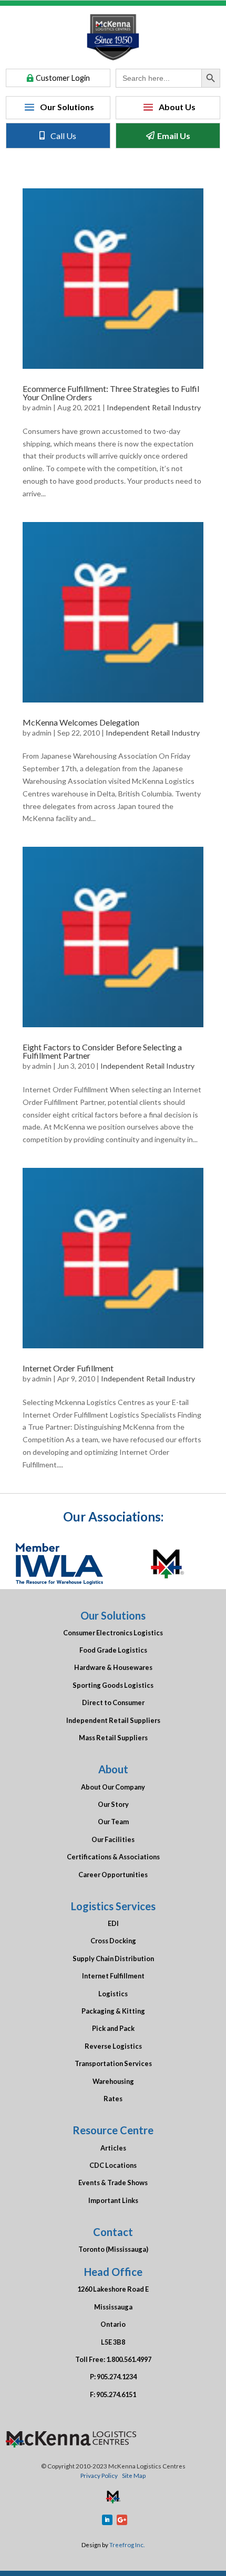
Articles (113, 2148)
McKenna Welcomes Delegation (81, 722)
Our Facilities (113, 1839)
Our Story (113, 1804)
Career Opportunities (113, 1875)
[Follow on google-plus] (122, 2520)
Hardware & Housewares (113, 1667)
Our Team (113, 1822)
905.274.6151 (116, 2394)
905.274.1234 (117, 2377)
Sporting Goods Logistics (113, 1685)
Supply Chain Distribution (113, 1958)
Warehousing (113, 2081)
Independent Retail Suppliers (113, 1720)
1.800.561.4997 (129, 2359)
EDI (113, 1923)
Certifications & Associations (113, 1857)
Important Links (113, 2200)
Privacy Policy (99, 2475)
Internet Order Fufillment (68, 1368)
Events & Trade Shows (113, 2183)
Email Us (174, 136)
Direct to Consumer (113, 1702)
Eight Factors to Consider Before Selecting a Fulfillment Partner (102, 1051)
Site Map (134, 2475)
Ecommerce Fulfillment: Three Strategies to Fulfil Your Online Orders (111, 393)
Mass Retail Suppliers (113, 1738)
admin (42, 407)
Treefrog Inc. (127, 2545)
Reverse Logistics (113, 2046)
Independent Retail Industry (154, 407)
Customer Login (63, 78)
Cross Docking (113, 1941)
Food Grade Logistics (113, 1650)
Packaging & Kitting (113, 2011)
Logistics (113, 1994)
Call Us (63, 136)
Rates (113, 2099)
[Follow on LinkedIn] (107, 2520)
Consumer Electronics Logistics (113, 1633)
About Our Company (113, 1787)
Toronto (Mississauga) (113, 2249)
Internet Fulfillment (113, 1976)
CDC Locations (113, 2165)
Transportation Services (113, 2063)
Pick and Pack (113, 2028)
